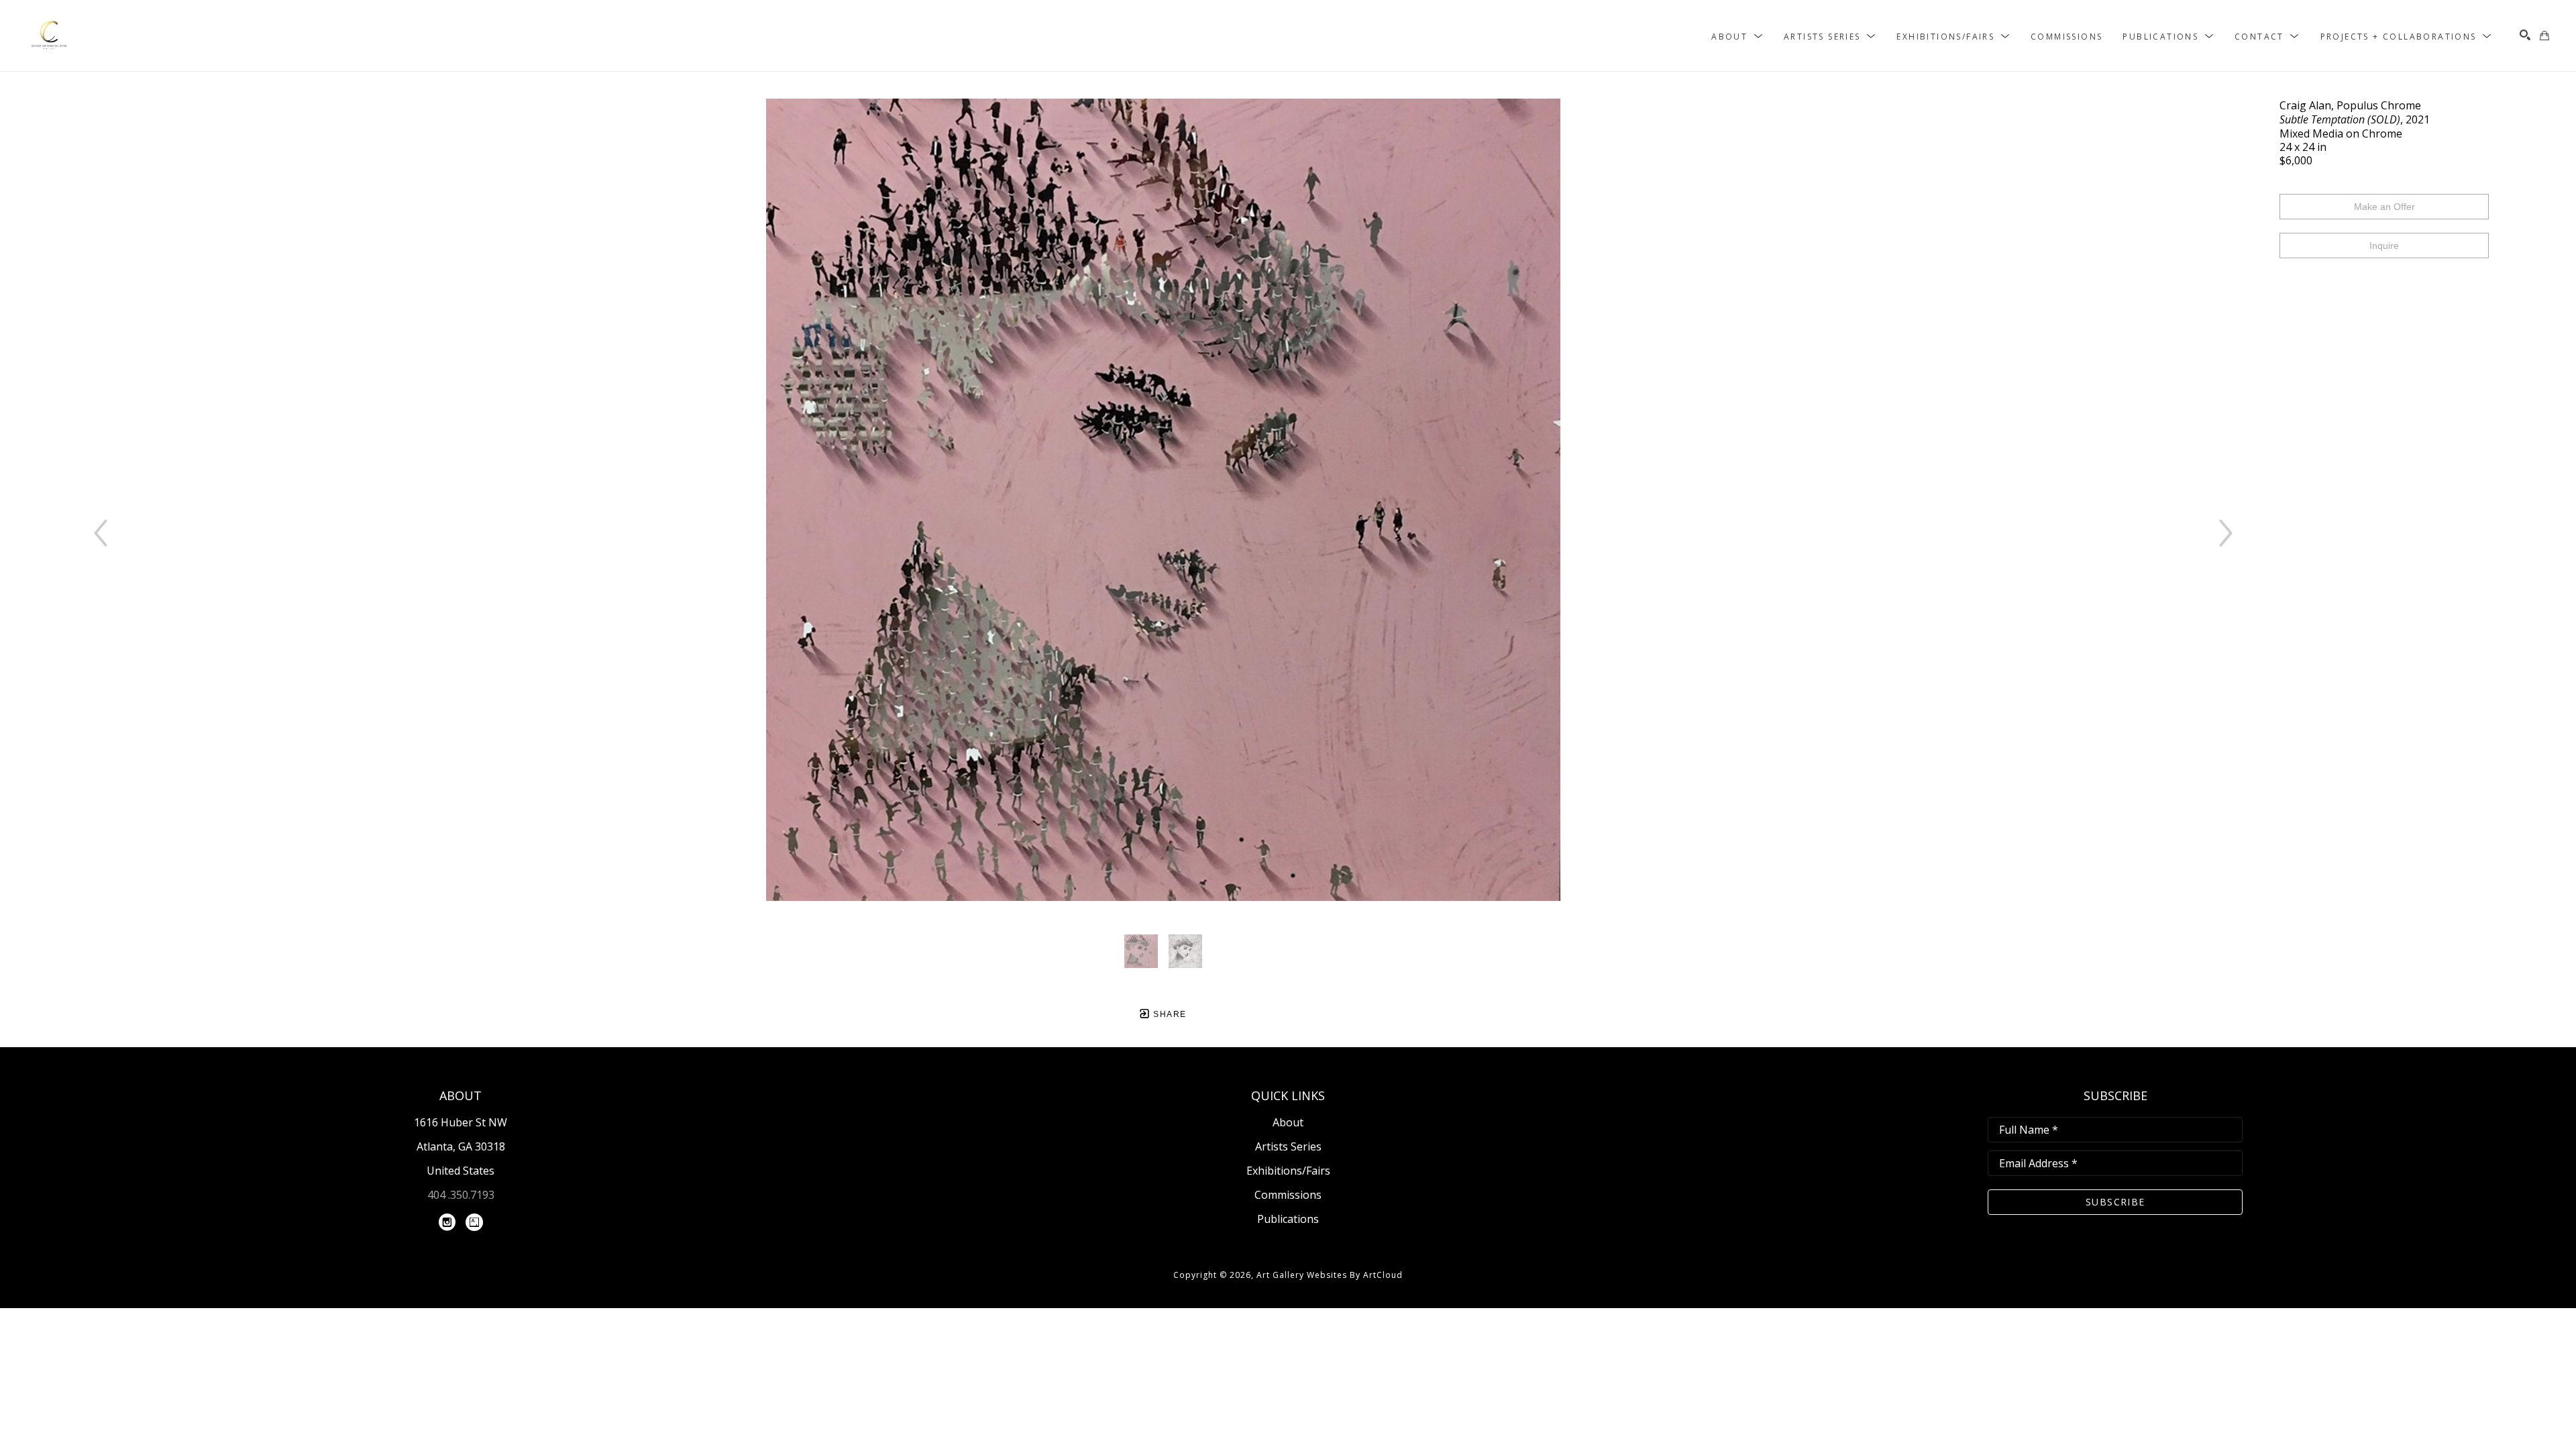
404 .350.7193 (461, 1195)
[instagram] (447, 1222)
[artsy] (474, 1222)
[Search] (2525, 35)
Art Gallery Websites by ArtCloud (1330, 1275)
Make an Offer (2384, 207)
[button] (1737, 36)
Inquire (2384, 246)
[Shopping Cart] (2544, 36)
